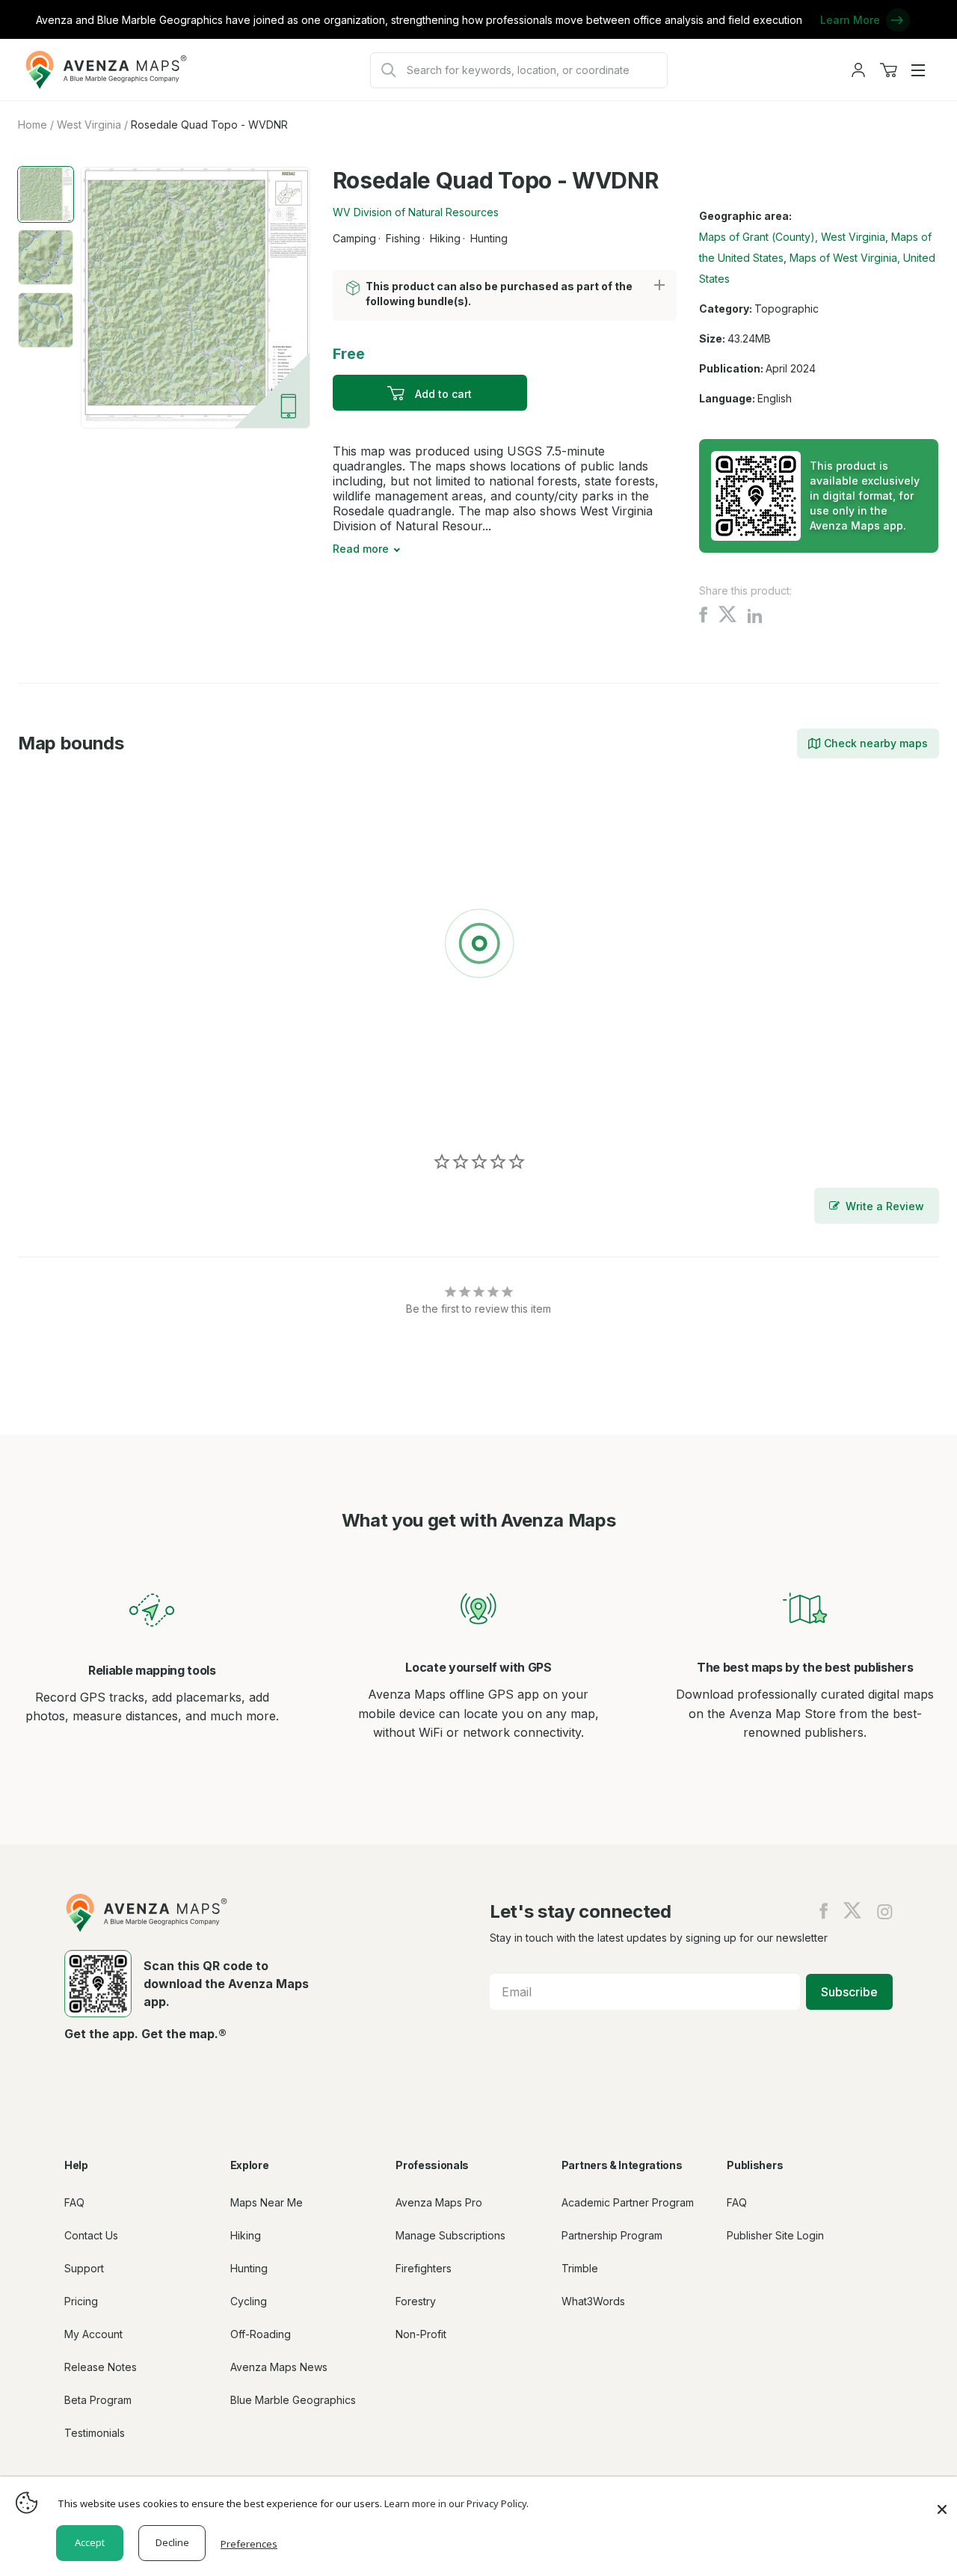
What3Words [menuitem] (593, 2301)
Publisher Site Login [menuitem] (775, 2235)
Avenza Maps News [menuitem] (279, 2367)
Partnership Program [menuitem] (612, 2235)
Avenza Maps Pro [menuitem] (439, 2202)
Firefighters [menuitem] (424, 2268)
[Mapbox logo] (55, 1109)
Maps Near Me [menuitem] (267, 2202)
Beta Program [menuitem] (98, 2400)
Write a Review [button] (885, 1206)
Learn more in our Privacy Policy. (456, 2503)
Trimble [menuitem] (580, 2268)
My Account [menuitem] (93, 2334)
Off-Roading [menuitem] (261, 2334)
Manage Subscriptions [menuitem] (450, 2235)
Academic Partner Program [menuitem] (628, 2202)
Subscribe (849, 1992)
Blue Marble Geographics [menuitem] (293, 2400)
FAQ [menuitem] (74, 2202)
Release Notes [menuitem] (101, 2367)
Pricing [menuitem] (81, 2301)
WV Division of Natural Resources (416, 212)
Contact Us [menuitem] (91, 2235)
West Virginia (89, 125)
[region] (478, 946)
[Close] (942, 2502)
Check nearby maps (876, 743)
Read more (361, 549)
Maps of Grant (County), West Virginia (792, 237)
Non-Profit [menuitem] (421, 2334)
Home (33, 125)
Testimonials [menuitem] (95, 2433)
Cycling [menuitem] (249, 2301)
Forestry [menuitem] (416, 2301)
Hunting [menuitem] (249, 2268)
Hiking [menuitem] (246, 2235)
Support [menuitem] (84, 2268)
